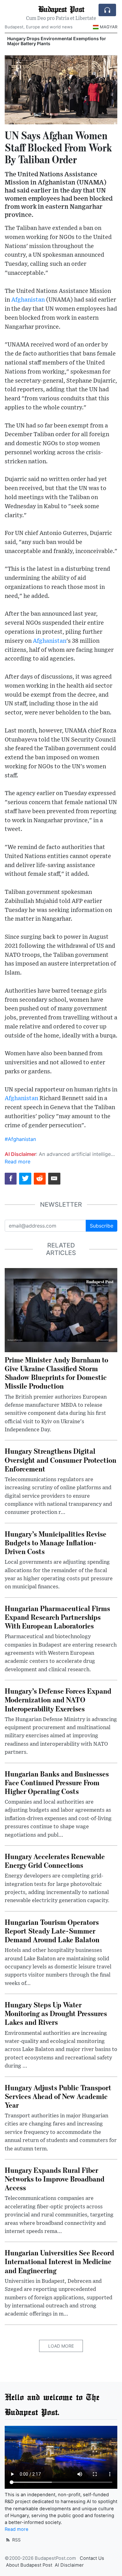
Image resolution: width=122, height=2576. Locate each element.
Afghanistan (28, 300)
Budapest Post (61, 9)
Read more (18, 1162)
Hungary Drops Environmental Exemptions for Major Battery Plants (57, 41)
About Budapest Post (29, 2565)
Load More (61, 2346)
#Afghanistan (20, 1139)
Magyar (109, 27)
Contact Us (92, 2558)
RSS (16, 2540)
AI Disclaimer (69, 2565)
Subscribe (102, 1226)
